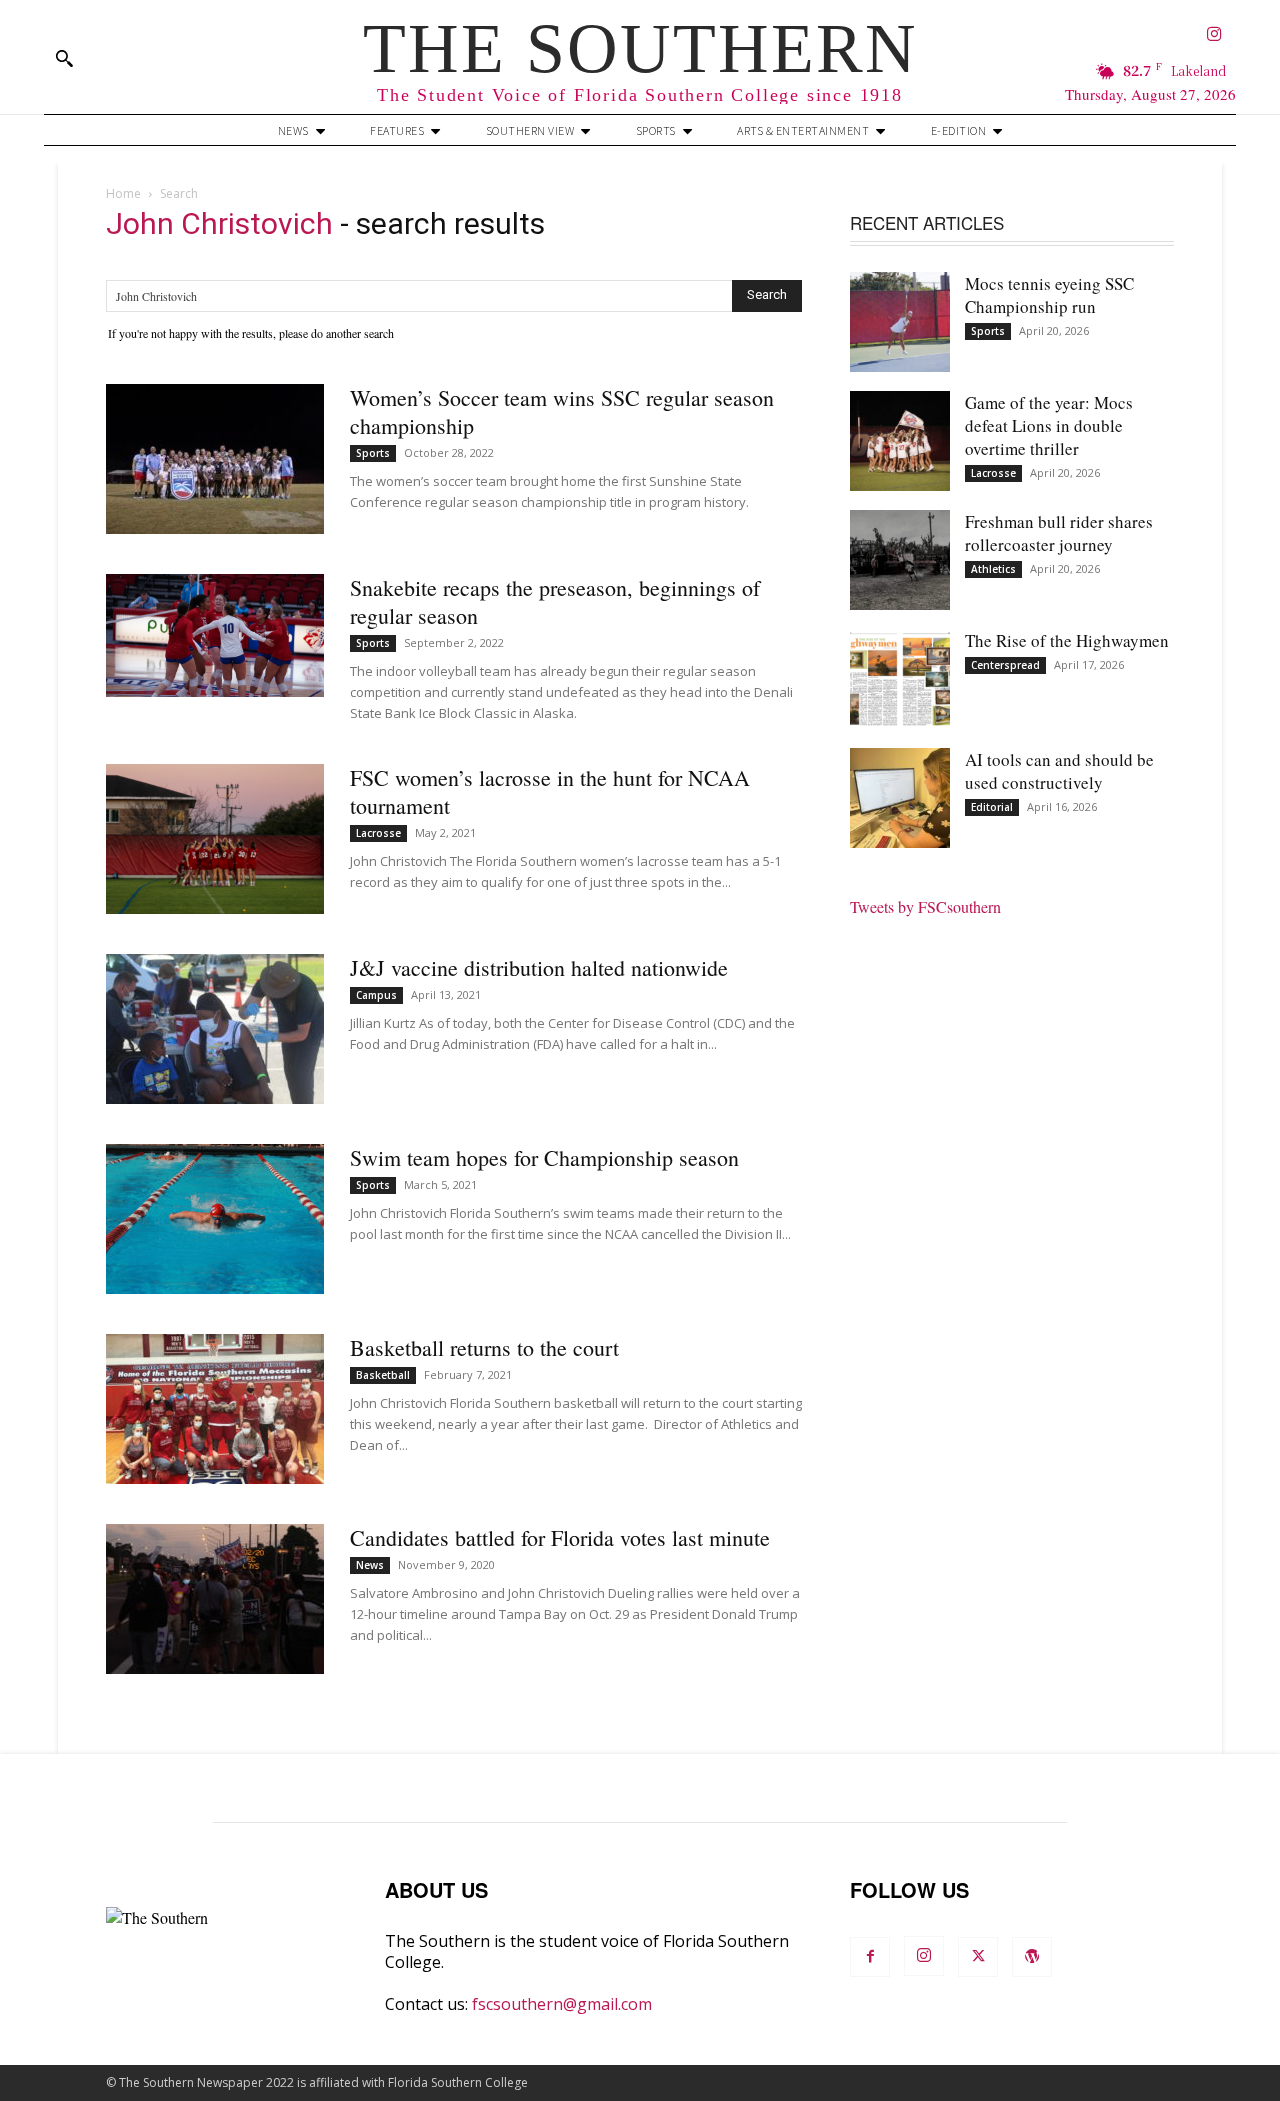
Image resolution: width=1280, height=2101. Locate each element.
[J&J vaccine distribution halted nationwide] (215, 1029)
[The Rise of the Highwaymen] (900, 679)
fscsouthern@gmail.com (562, 2004)
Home (123, 193)
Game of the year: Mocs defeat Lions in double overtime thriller (1049, 425)
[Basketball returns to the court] (215, 1409)
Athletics (993, 569)
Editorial (992, 807)
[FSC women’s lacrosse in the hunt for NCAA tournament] (215, 839)
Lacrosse (378, 833)
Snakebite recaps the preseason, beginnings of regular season (555, 601)
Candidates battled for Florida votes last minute (560, 1537)
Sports (373, 453)
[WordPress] (1032, 1957)
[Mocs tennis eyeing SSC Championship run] (900, 322)
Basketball (383, 1375)
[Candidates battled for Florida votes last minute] (215, 1599)
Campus (376, 995)
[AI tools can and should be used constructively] (900, 798)
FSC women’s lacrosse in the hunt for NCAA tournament (550, 791)
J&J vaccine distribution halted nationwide (539, 967)
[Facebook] (870, 1957)
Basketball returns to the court (484, 1347)
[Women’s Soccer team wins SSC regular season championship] (215, 459)
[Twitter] (978, 1957)
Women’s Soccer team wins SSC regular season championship (562, 411)
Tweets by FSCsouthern (925, 906)
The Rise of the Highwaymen (1067, 640)
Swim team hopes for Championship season (544, 1157)
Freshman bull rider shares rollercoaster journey (1059, 533)
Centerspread (1005, 665)
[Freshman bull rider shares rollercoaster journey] (900, 560)
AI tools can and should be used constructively (1059, 771)
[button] (64, 58)
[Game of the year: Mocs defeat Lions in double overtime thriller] (900, 441)
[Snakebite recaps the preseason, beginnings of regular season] (215, 635)
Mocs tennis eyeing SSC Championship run (1049, 295)
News (370, 1565)
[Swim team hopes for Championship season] (215, 1219)
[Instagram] (1214, 35)
